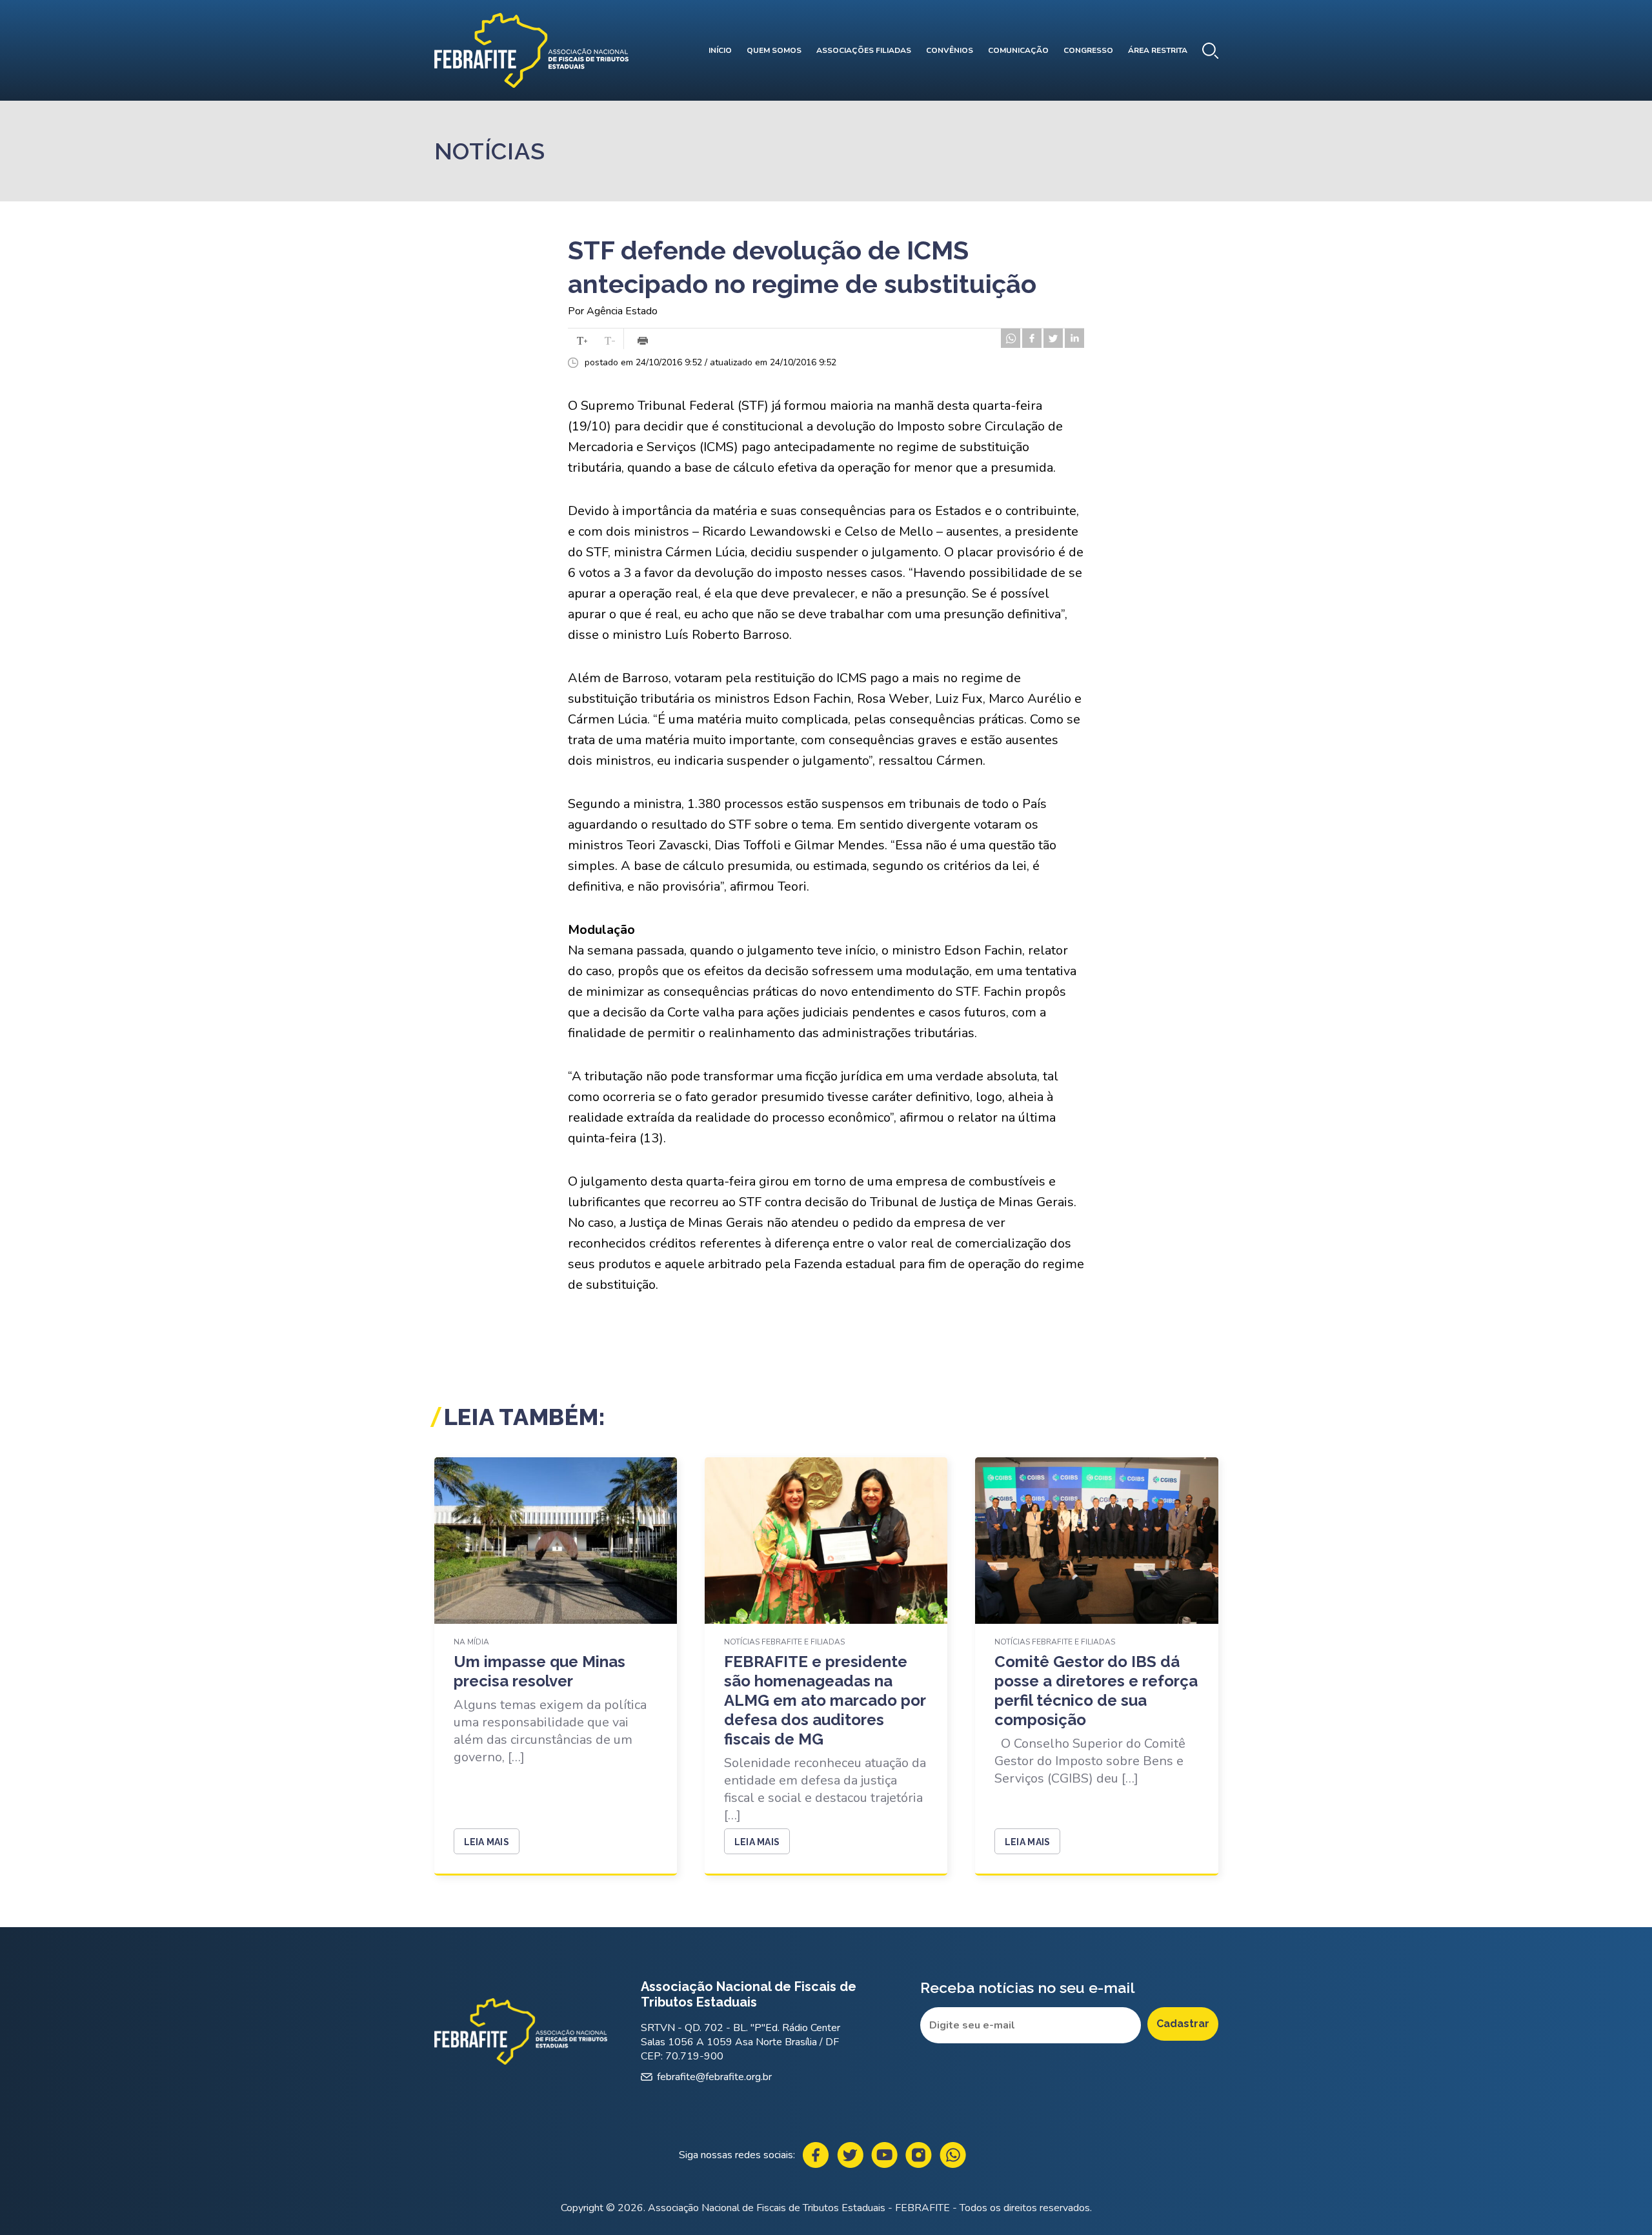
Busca (1210, 51)
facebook (1032, 338)
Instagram (919, 2155)
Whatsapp (953, 2155)
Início (720, 50)
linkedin (1074, 338)
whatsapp (1011, 338)
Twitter (850, 2155)
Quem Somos (774, 50)
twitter (1053, 338)
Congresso (1088, 50)
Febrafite (531, 50)
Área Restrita (1158, 50)
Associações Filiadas (864, 50)
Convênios (950, 50)
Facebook (816, 2155)
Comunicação (1018, 50)
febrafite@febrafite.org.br (714, 2077)
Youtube (884, 2155)
